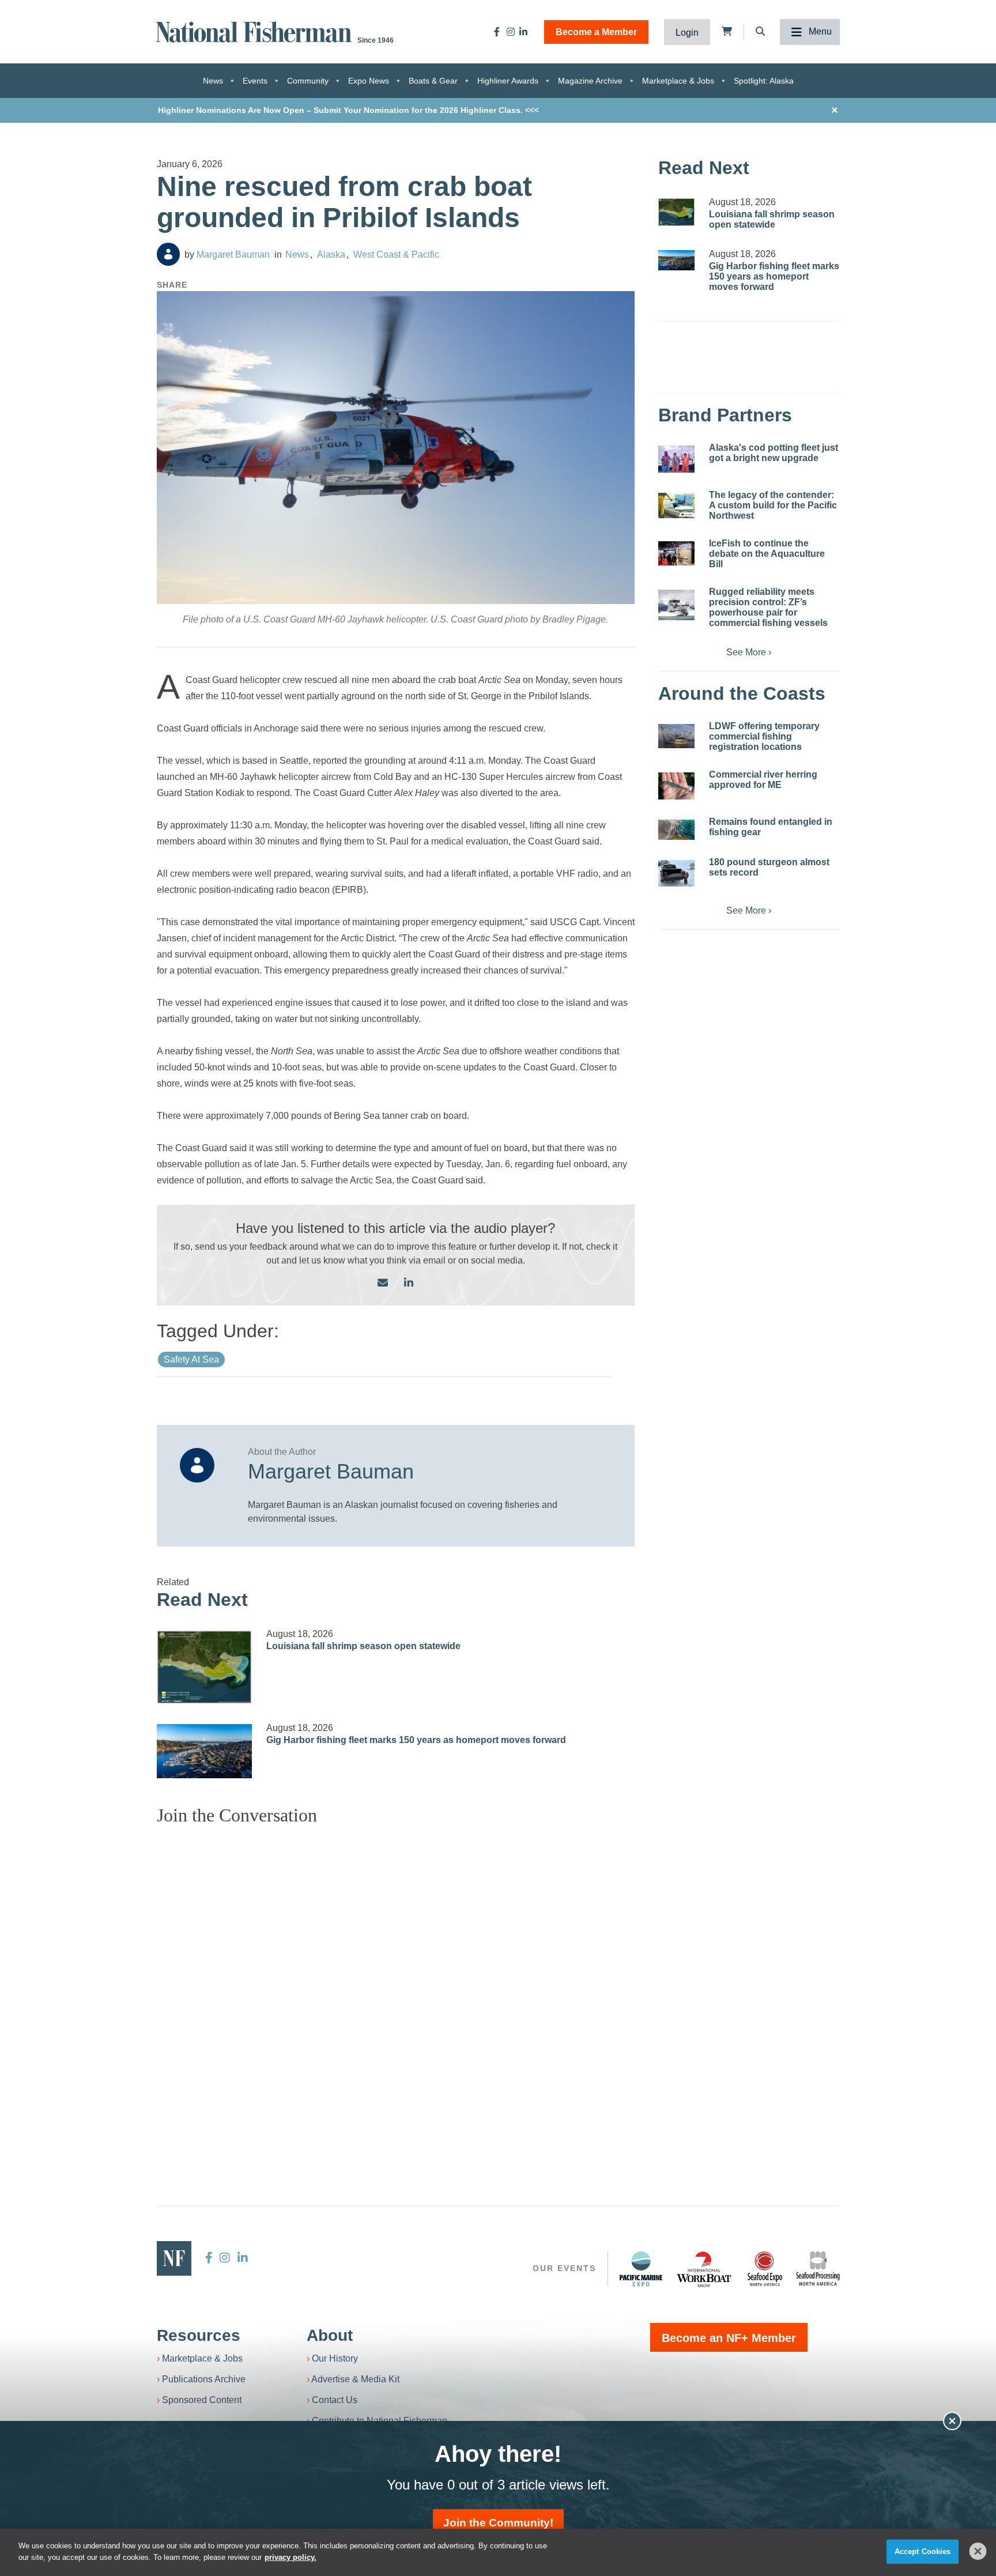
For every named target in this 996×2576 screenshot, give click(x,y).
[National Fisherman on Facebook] (497, 32)
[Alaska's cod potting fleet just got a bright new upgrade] (676, 459)
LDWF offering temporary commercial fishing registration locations (764, 736)
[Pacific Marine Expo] (641, 2269)
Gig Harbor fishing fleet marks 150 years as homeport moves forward (416, 1740)
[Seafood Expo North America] (765, 2269)
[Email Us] (383, 1283)
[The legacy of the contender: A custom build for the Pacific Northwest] (676, 506)
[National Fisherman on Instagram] (511, 32)
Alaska (331, 254)
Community (308, 81)
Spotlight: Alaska (764, 81)
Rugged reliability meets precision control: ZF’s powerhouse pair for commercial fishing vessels (768, 607)
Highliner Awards (508, 81)
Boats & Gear (433, 81)
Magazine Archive (590, 81)
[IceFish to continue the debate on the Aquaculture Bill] (676, 553)
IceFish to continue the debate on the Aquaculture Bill (767, 554)
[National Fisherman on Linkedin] (523, 32)
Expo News (369, 81)
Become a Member (596, 32)
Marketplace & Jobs (678, 81)
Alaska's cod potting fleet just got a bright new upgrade (774, 453)
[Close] (978, 2551)
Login (687, 33)
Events (255, 81)
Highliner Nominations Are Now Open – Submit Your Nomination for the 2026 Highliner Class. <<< (348, 110)
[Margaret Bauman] (168, 254)
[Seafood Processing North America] (818, 2268)
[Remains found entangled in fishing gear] (676, 830)
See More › (749, 652)
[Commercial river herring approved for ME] (676, 786)
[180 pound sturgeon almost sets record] (676, 873)
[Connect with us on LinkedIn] (409, 1283)
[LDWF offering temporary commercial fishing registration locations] (676, 736)
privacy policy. (290, 2557)
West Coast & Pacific (396, 254)
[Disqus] (396, 1979)
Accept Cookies (923, 2552)
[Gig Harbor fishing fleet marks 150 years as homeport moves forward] (205, 1751)
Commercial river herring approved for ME (763, 780)
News (213, 81)
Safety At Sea (191, 1359)
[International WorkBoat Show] (705, 2269)
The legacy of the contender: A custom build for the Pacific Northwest (773, 505)
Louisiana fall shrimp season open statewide (363, 1646)
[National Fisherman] (256, 31)
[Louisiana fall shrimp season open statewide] (205, 1667)
